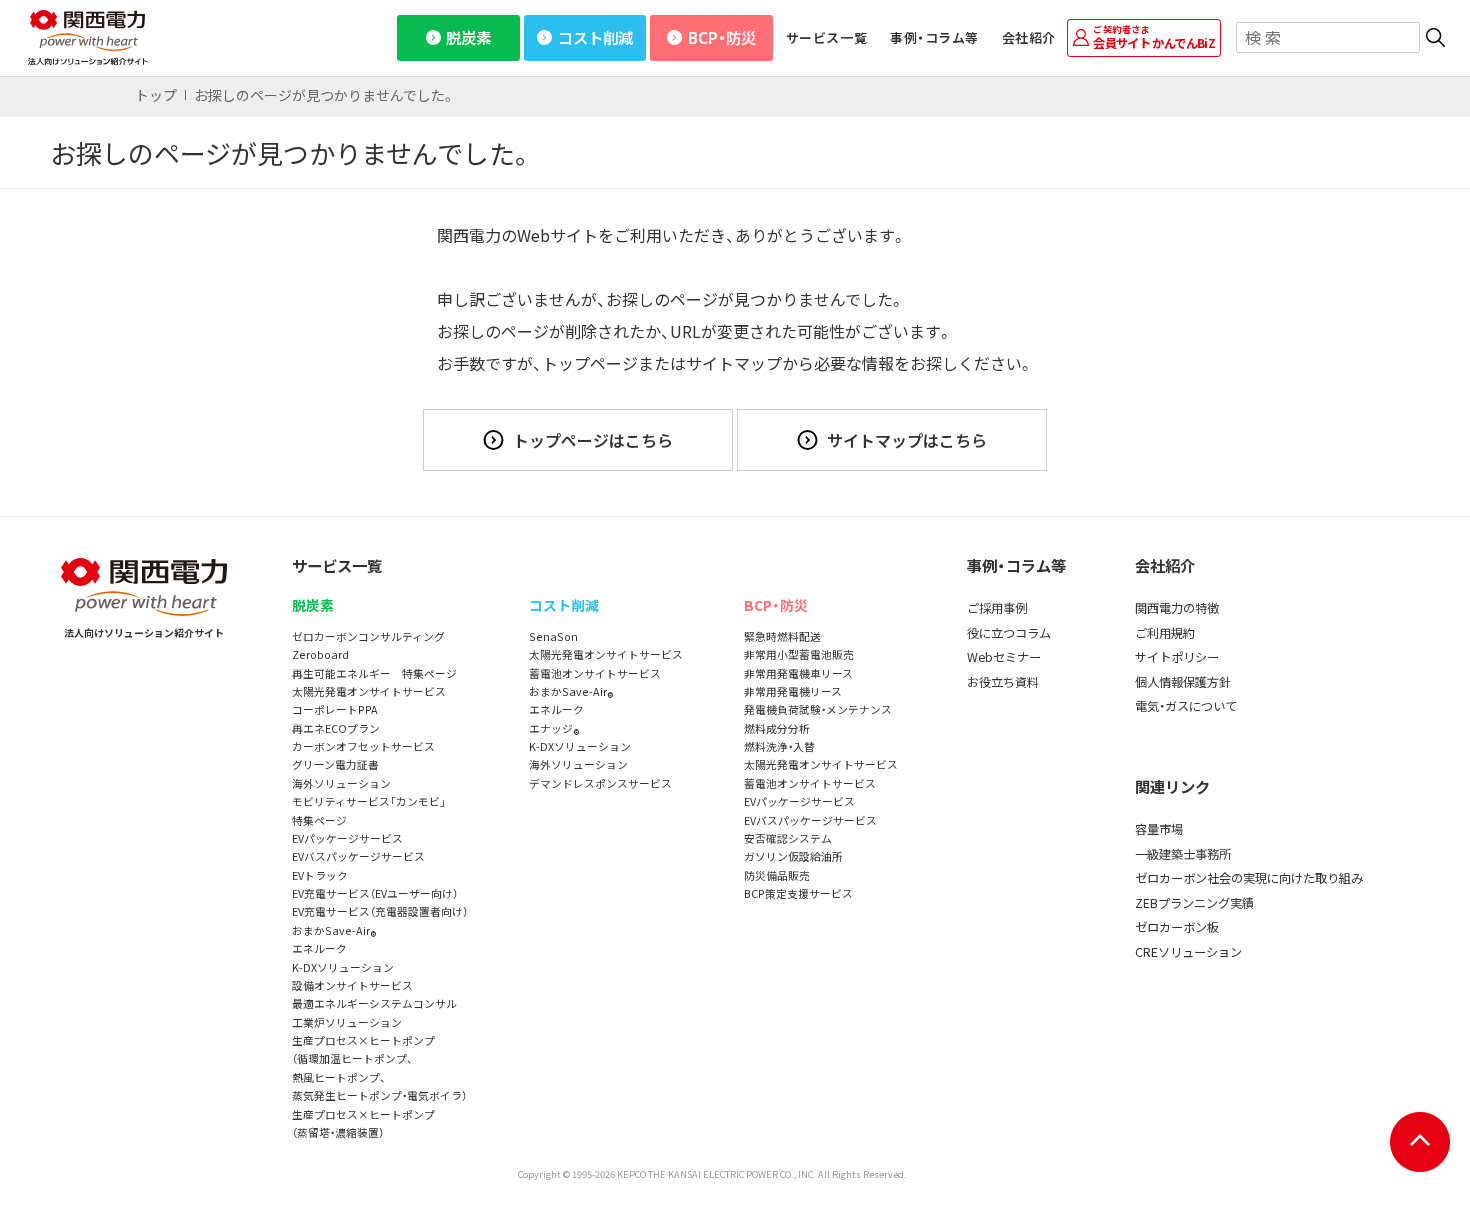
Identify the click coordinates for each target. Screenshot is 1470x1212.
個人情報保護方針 (1183, 682)
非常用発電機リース (793, 691)
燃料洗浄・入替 (779, 746)
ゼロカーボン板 (1177, 927)
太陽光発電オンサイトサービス (369, 691)
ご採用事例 (997, 608)
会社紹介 (1029, 37)
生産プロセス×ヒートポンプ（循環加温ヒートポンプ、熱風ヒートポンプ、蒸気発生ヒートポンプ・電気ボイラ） (379, 1068)
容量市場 (1159, 829)
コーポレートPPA (335, 709)
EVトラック (320, 875)
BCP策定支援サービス (798, 893)
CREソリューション (1188, 952)
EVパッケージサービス (347, 838)
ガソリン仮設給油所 (793, 856)
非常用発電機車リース (798, 673)
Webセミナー (1004, 657)
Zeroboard (320, 654)
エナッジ (554, 729)
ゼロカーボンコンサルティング (368, 636)
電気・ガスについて (1186, 706)
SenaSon (553, 636)
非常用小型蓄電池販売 (799, 654)
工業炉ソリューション (347, 1022)
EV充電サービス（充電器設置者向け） (380, 911)
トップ (156, 95)
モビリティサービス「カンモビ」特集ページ (369, 810)
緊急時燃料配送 (782, 636)
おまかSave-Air (334, 931)
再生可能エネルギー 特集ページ (374, 673)
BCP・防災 (722, 37)
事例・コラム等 (934, 37)
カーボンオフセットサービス (363, 746)
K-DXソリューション (343, 967)
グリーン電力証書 (335, 764)
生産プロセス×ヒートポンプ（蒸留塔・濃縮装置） (363, 1123)
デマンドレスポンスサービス (600, 783)
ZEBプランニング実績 (1194, 903)
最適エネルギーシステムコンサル (374, 1003)
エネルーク (319, 948)
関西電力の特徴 (1177, 608)
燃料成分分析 (777, 728)
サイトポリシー (1177, 657)
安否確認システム (788, 838)
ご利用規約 (1165, 633)
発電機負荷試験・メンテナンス (818, 709)
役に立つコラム (1009, 633)
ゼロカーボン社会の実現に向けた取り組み (1249, 878)
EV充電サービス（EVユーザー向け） (375, 893)
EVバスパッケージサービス (358, 856)
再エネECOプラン (336, 728)
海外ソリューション (341, 783)
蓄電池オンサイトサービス (595, 673)
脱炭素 (468, 37)
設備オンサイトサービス (352, 985)
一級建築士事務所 (1183, 854)
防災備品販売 (777, 875)
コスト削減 (595, 37)
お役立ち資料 (1003, 682)
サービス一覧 (826, 37)
